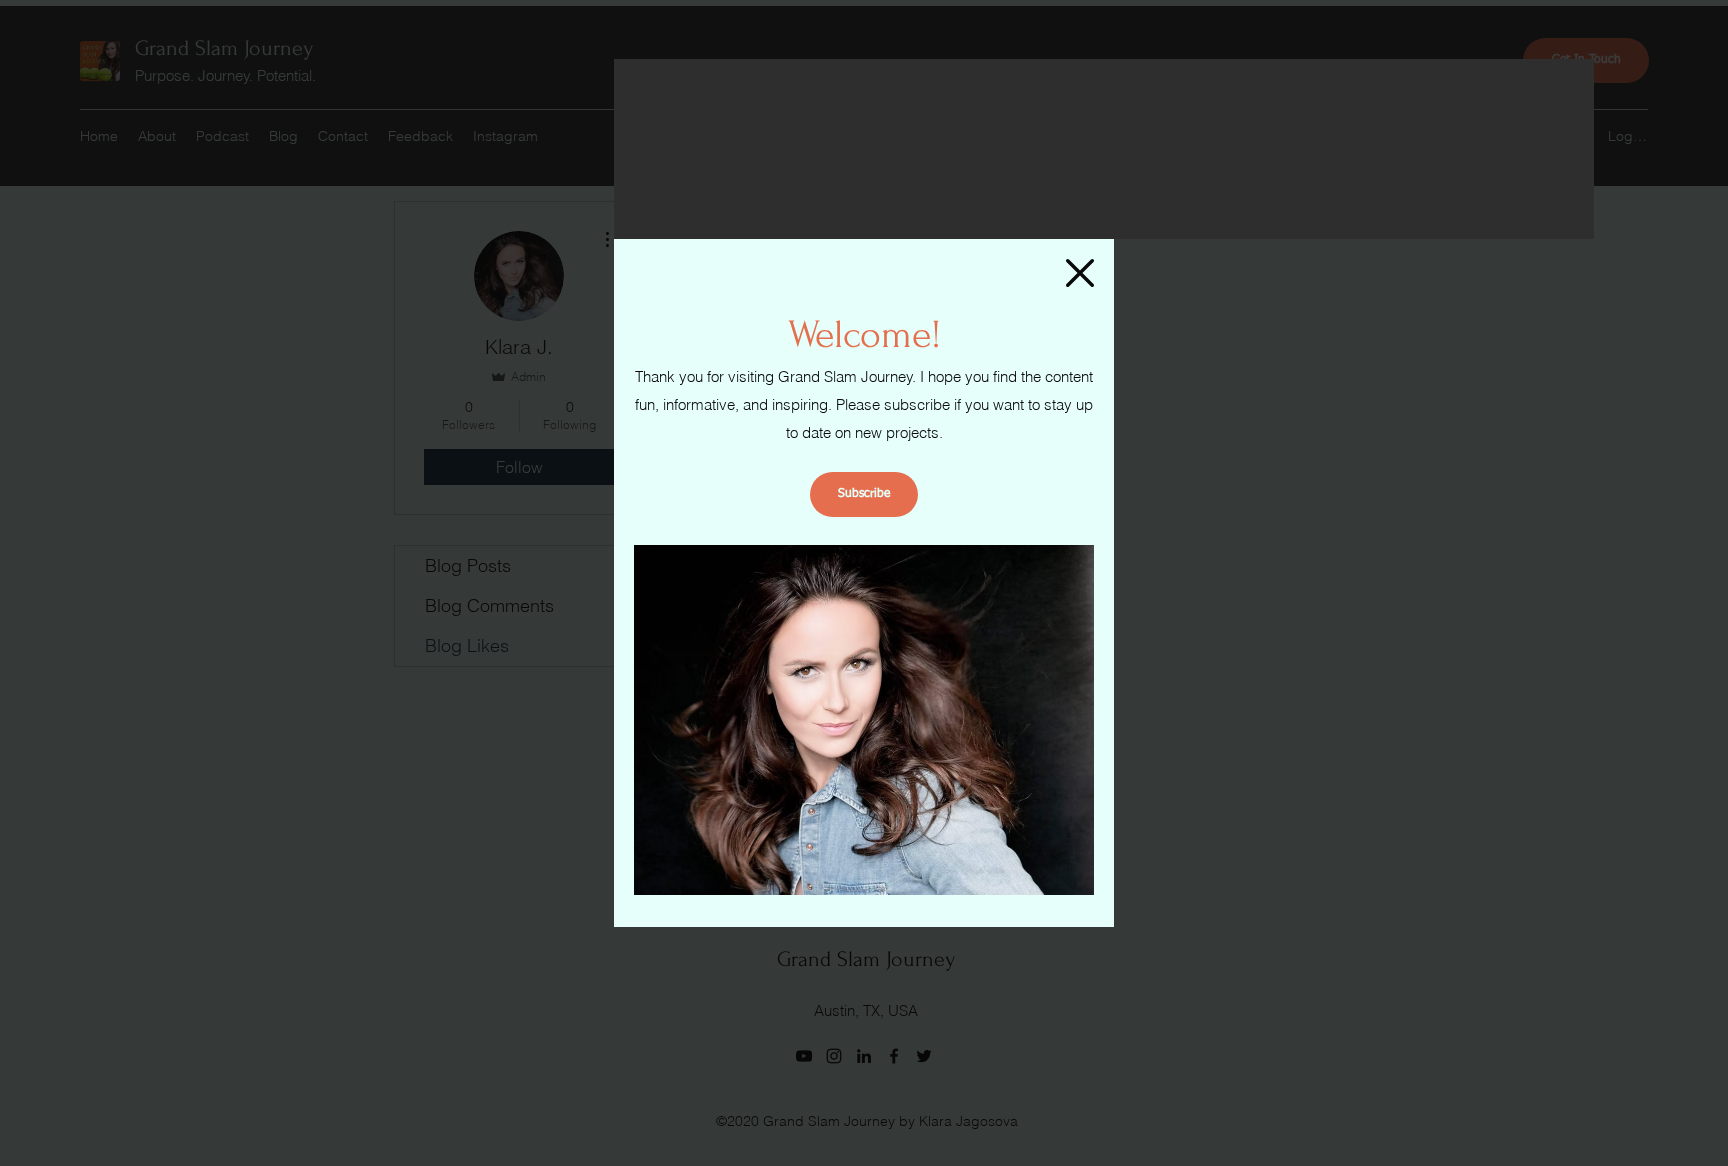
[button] (1080, 273)
